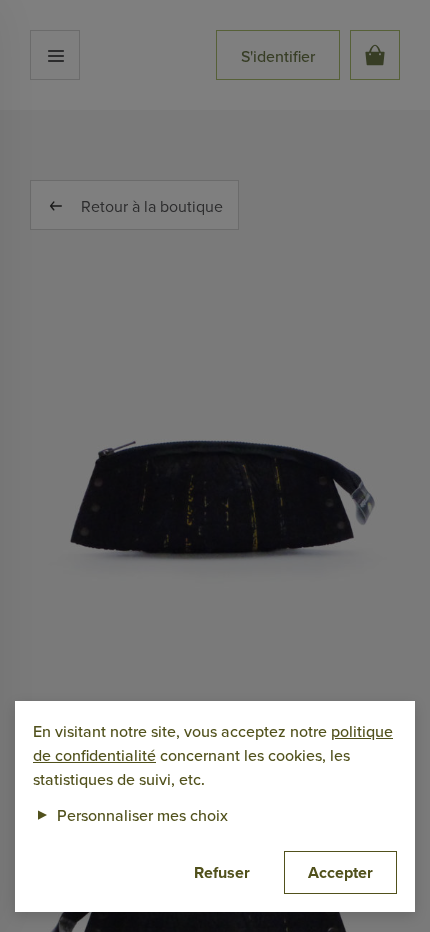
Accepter (340, 872)
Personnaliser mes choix (130, 815)
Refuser (222, 872)
